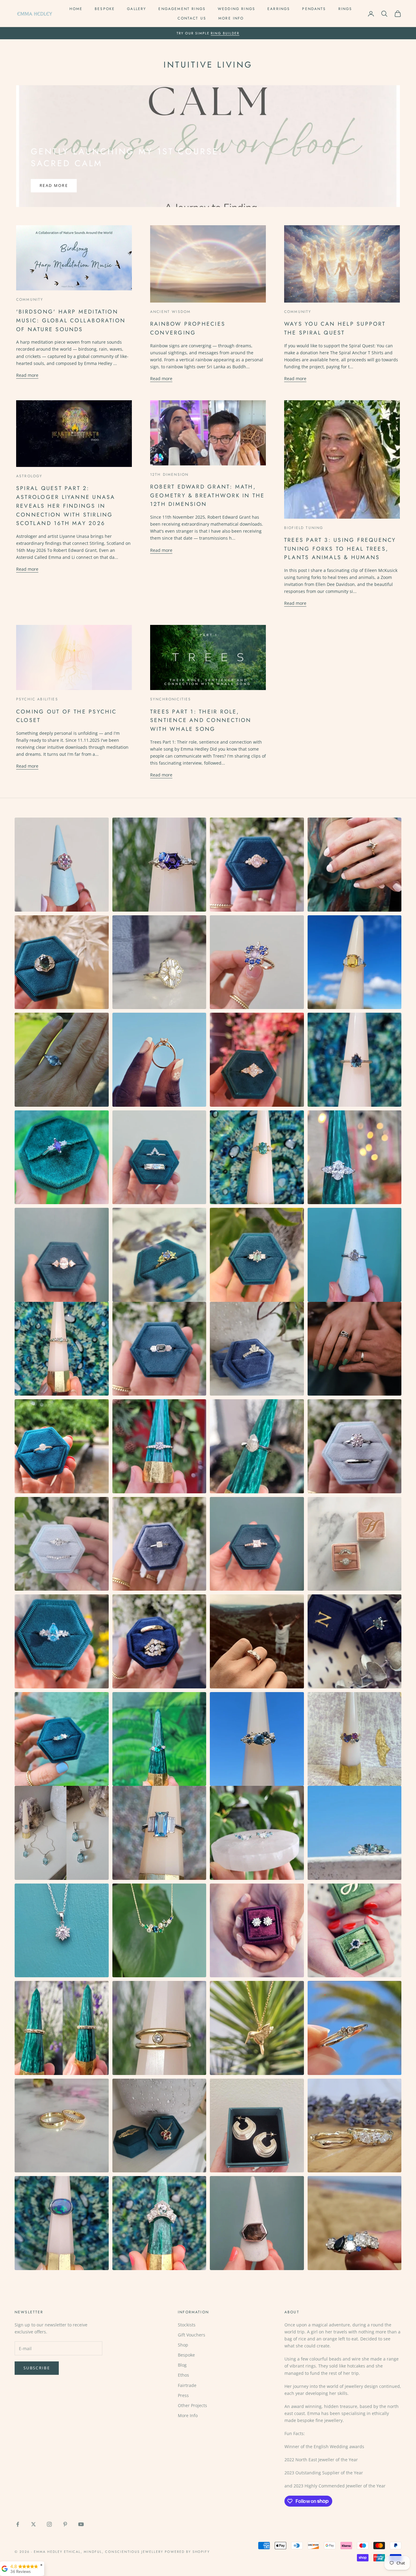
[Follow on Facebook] (18, 2524)
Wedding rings (236, 9)
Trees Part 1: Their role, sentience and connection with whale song (201, 720)
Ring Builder (225, 33)
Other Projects (192, 2405)
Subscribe (37, 2368)
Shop (183, 2345)
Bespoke (105, 9)
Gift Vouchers (192, 2335)
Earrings (279, 9)
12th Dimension (169, 475)
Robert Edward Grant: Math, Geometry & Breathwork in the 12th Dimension (207, 495)
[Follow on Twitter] (33, 2524)
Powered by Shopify (187, 2552)
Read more (54, 185)
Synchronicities (171, 699)
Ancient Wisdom (170, 312)
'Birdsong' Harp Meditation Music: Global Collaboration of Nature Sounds (71, 320)
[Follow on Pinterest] (65, 2524)
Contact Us (192, 18)
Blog (182, 2365)
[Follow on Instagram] (49, 2524)
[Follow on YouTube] (81, 2524)
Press (183, 2395)
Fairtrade (187, 2385)
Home (76, 9)
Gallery (137, 9)
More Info (231, 18)
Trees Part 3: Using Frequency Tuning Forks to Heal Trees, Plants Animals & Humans (340, 549)
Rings (345, 9)
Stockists (187, 2325)
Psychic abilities (37, 699)
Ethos (183, 2375)
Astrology (29, 476)
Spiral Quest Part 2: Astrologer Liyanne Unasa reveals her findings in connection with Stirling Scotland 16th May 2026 (66, 506)
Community (30, 300)
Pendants (314, 9)
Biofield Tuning (304, 528)
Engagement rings (182, 9)
